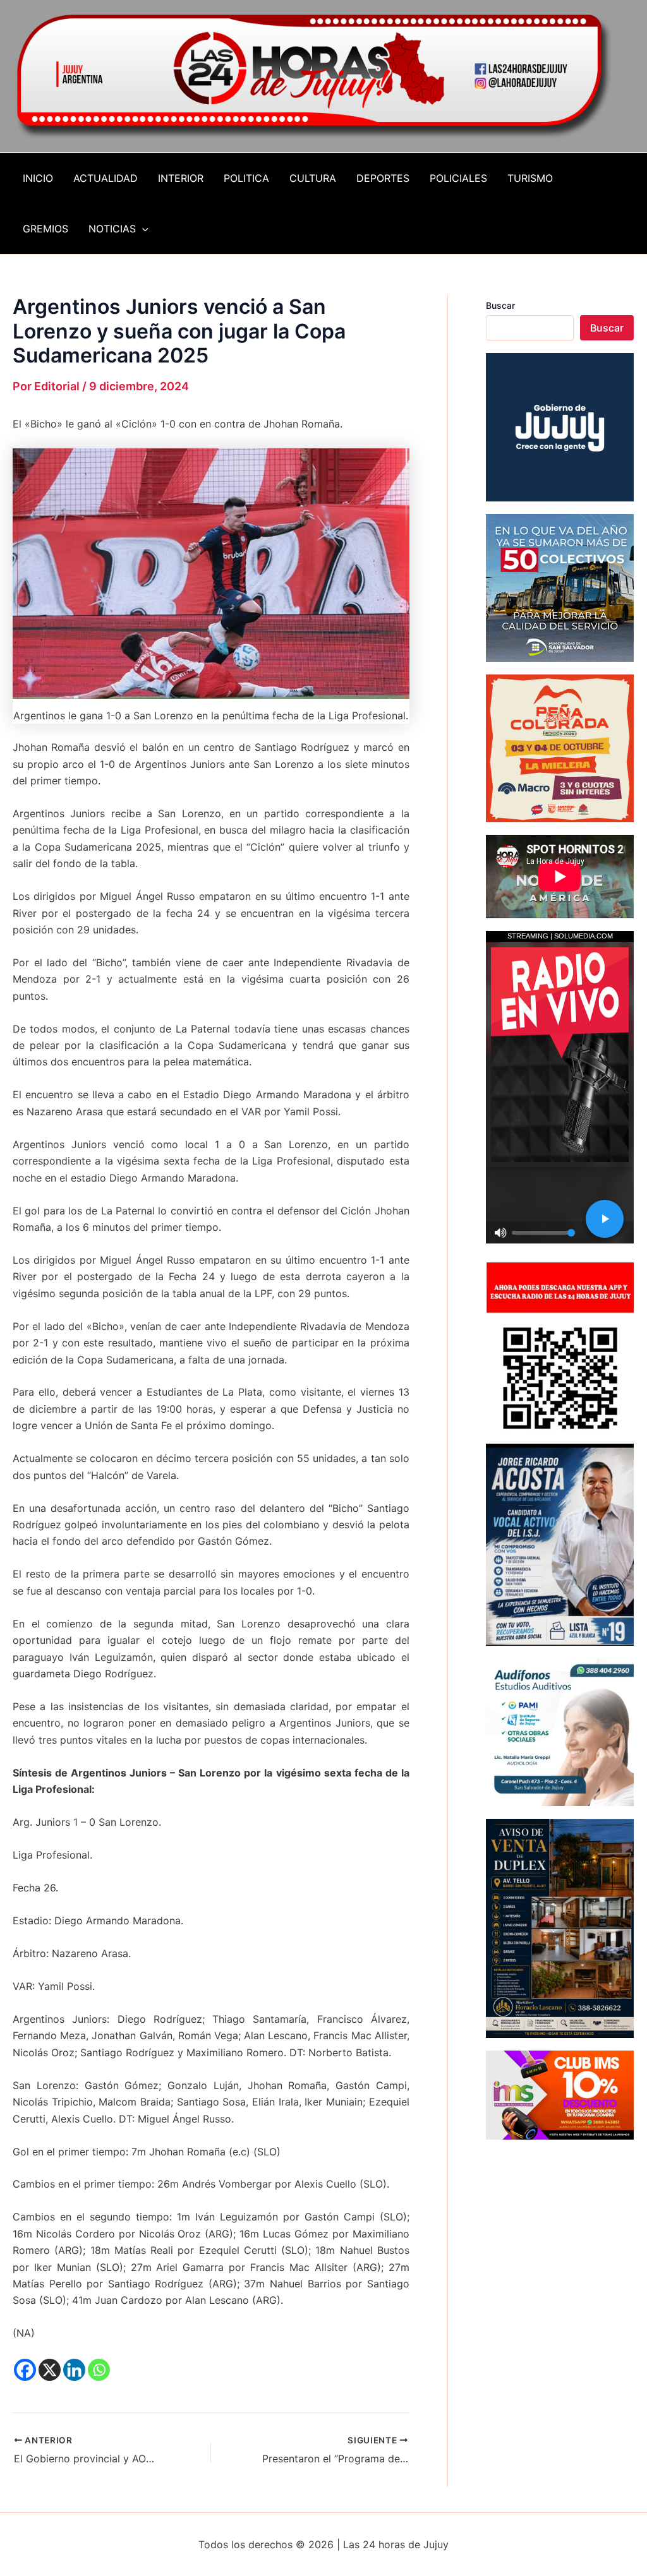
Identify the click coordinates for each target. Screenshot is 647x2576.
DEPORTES (383, 178)
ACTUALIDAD (106, 178)
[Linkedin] (74, 2370)
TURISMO (530, 178)
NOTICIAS (112, 229)
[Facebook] (25, 2370)
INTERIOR (181, 178)
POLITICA (246, 178)
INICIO (38, 178)
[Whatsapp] (99, 2370)
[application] (142, 229)
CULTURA (313, 178)
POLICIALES (458, 178)
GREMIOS (45, 229)
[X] (50, 2370)
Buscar (500, 305)
